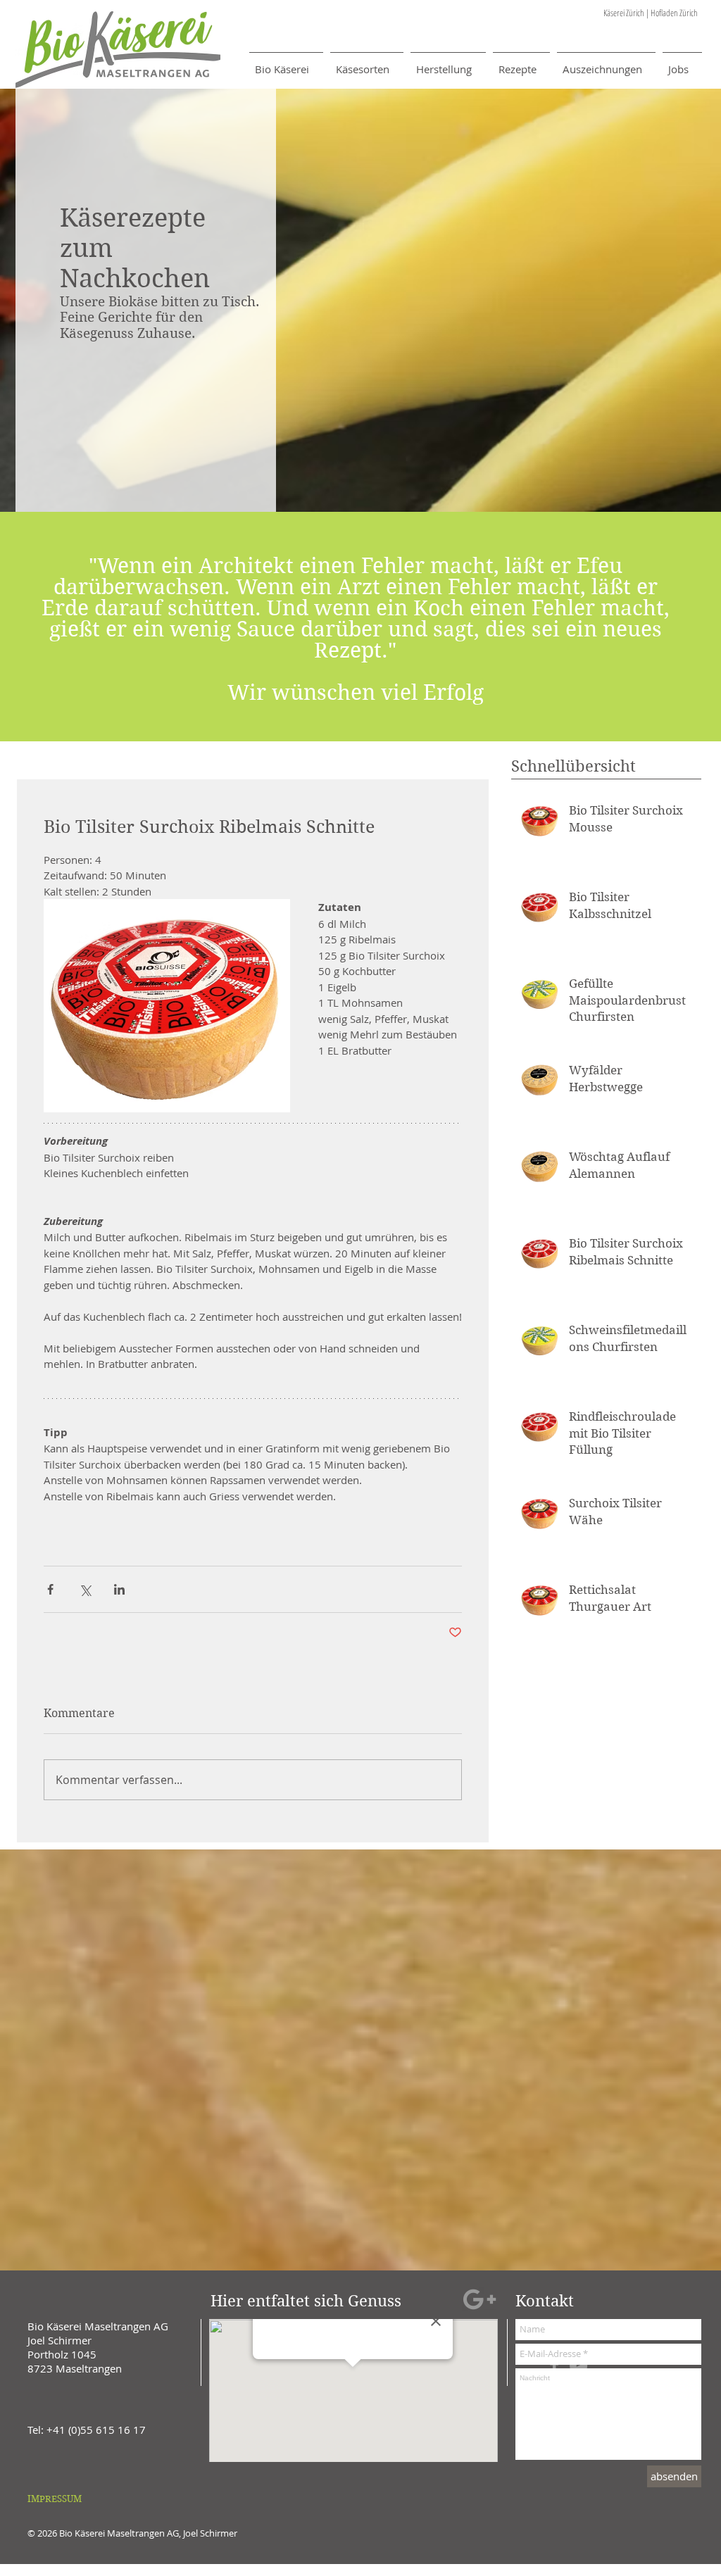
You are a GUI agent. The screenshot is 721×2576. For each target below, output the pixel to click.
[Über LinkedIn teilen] (119, 1589)
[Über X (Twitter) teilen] (85, 1589)
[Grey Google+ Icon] (479, 2299)
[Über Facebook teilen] (50, 1589)
